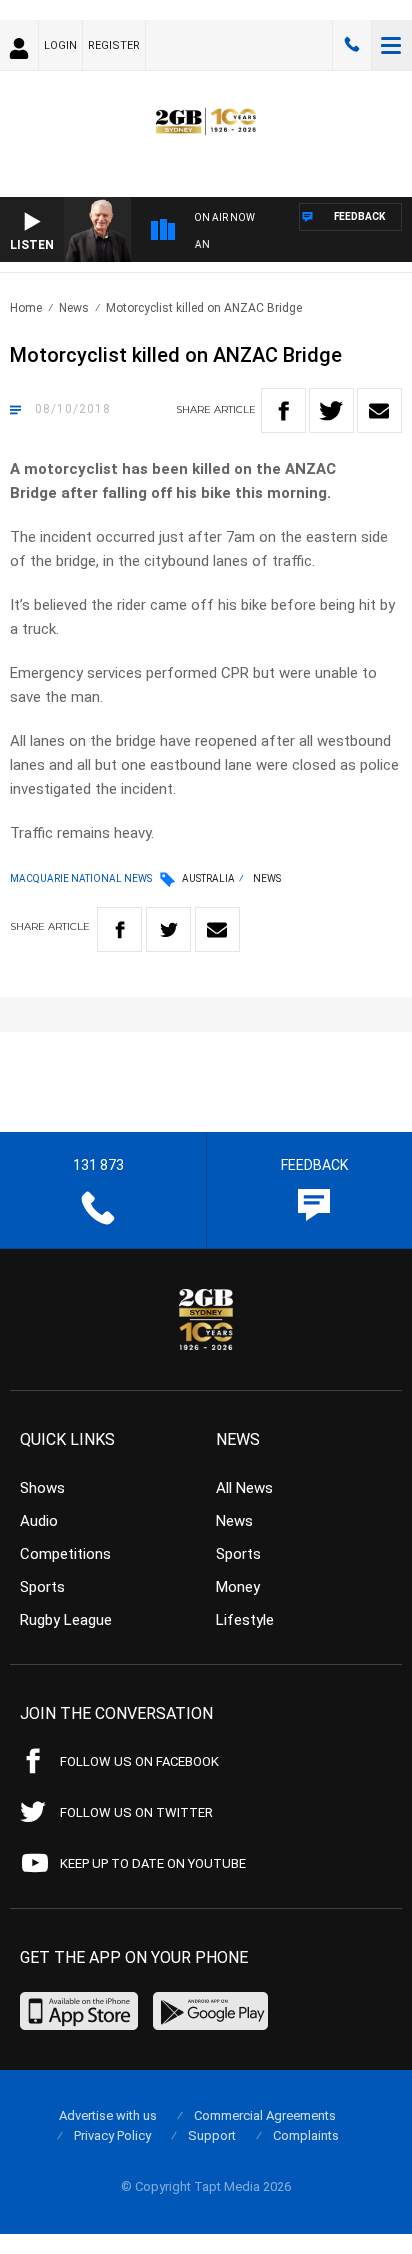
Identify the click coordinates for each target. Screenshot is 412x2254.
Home (26, 308)
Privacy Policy (112, 2135)
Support (212, 2135)
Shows (42, 1488)
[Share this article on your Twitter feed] (331, 410)
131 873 (352, 45)
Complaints (306, 2135)
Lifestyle (245, 1620)
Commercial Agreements (265, 2115)
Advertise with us (108, 2115)
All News (244, 1488)
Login (60, 45)
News (74, 308)
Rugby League (66, 1620)
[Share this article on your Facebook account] (283, 410)
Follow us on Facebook (139, 1761)
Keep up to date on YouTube (153, 1863)
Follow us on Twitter (136, 1812)
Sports (42, 1587)
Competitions (65, 1554)
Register (114, 45)
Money (238, 1587)
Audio (39, 1521)
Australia (208, 878)
